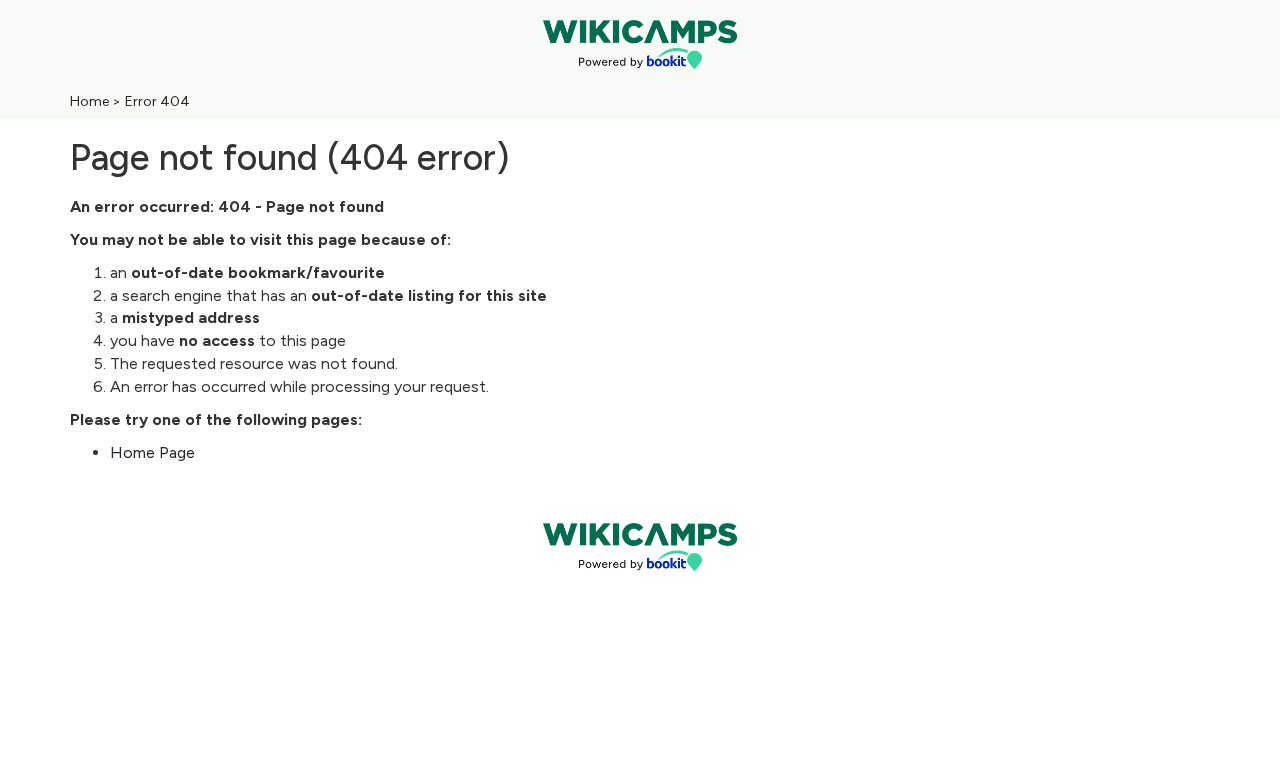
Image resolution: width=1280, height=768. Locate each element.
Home (89, 101)
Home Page (152, 452)
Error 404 (157, 101)
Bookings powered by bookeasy (640, 587)
